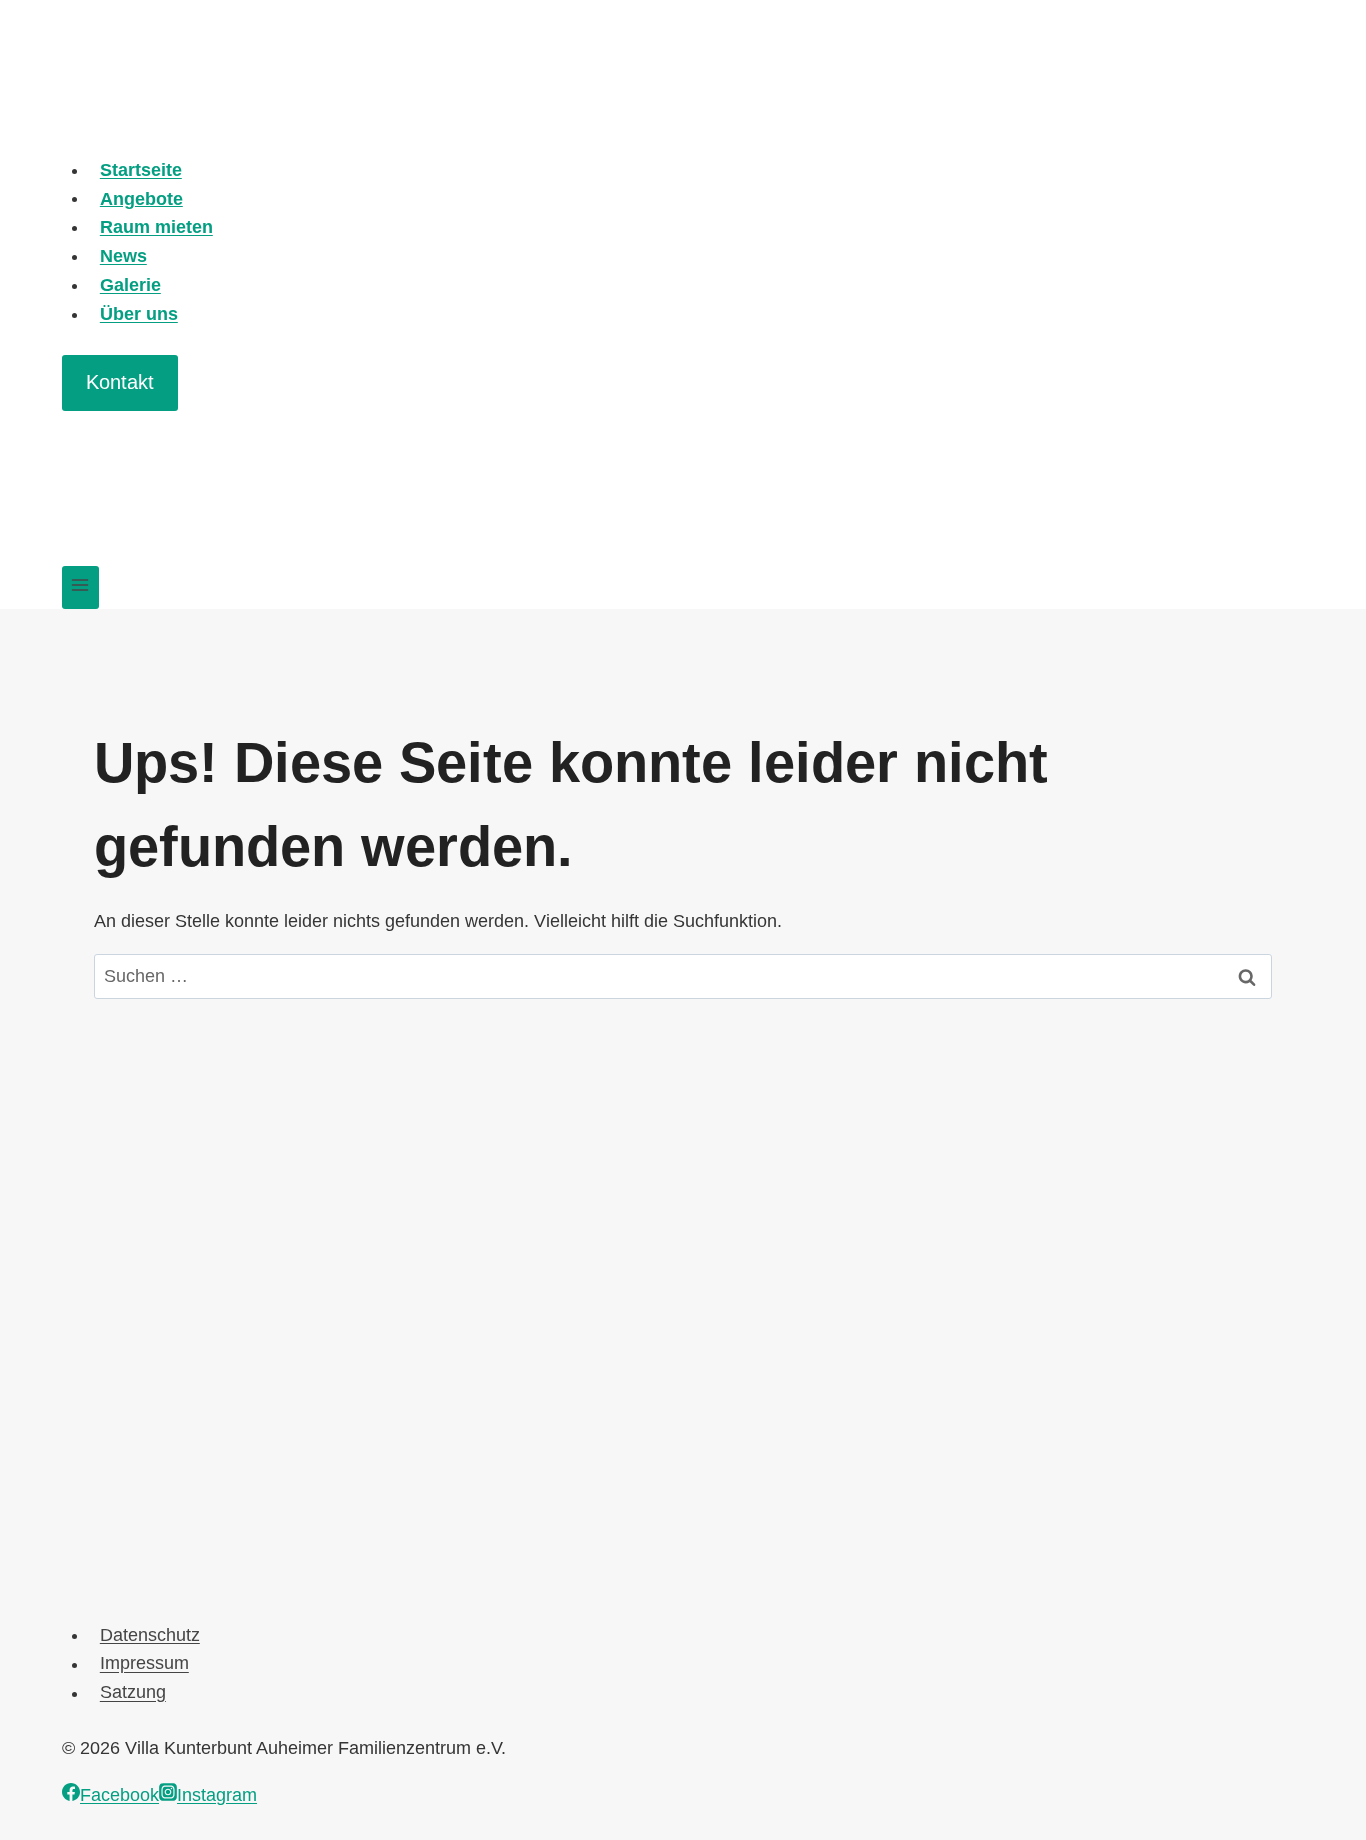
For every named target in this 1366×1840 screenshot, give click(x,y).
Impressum (144, 1664)
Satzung (133, 1693)
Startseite (141, 170)
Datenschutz (150, 1635)
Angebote (141, 198)
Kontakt (120, 382)
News (123, 256)
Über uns (139, 314)
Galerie (130, 285)
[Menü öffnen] (80, 587)
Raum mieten (156, 227)
